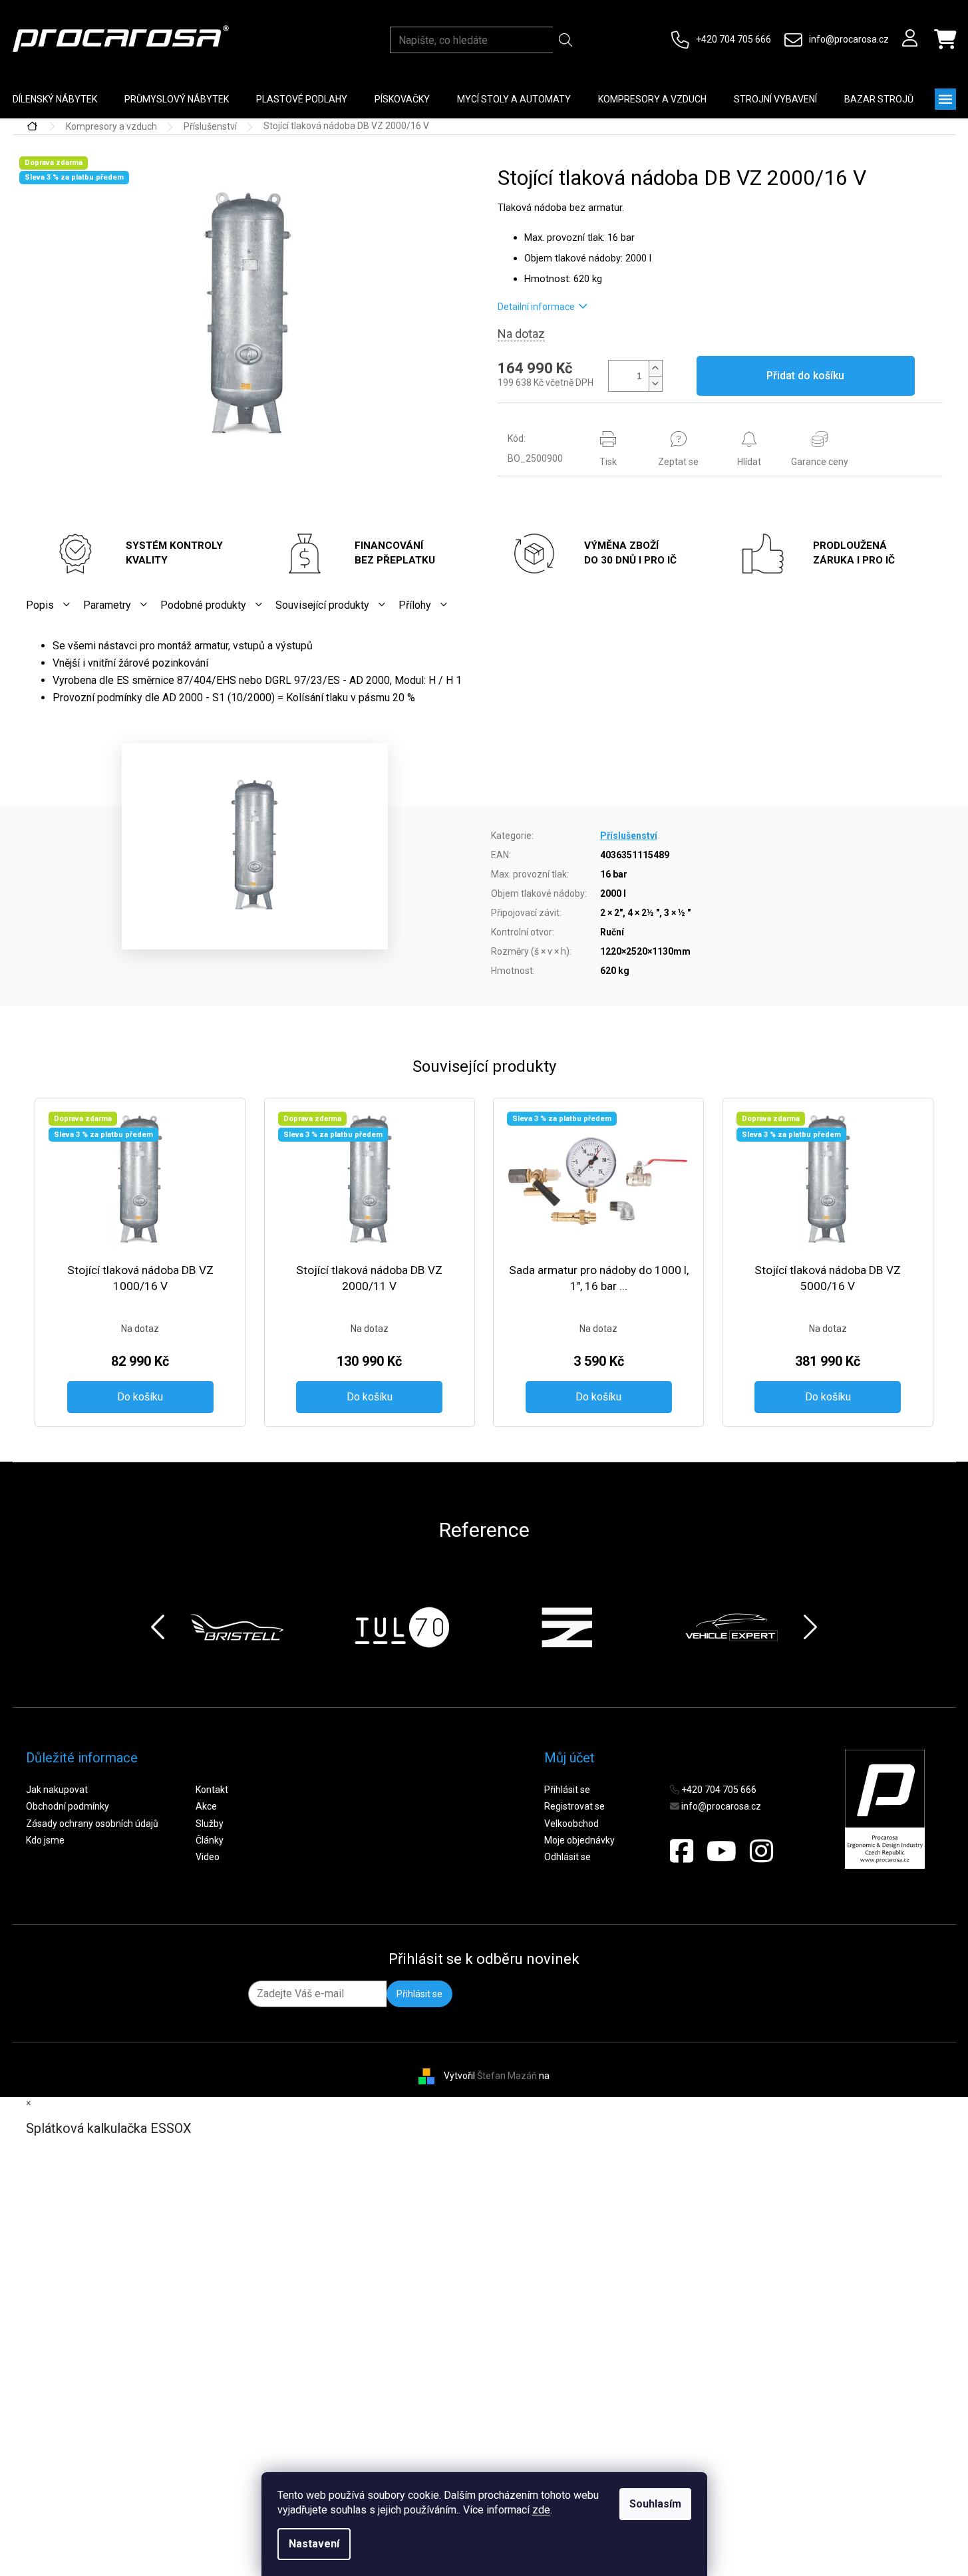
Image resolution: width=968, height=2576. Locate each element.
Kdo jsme (45, 1840)
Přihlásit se (567, 1790)
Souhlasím (655, 2504)
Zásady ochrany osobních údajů (92, 1824)
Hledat (566, 40)
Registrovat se (574, 1806)
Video (208, 1857)
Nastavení (314, 2544)
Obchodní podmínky (68, 1806)
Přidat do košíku (805, 376)
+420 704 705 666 (733, 39)
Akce (206, 1806)
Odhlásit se (567, 1857)
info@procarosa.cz (849, 39)
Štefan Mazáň (507, 2076)
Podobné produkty (203, 605)
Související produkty (322, 605)
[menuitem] (177, 99)
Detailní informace (536, 307)
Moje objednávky (579, 1840)
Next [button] (810, 1627)
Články (210, 1840)
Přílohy (415, 605)
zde (541, 2510)
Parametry (107, 605)
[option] (237, 1627)
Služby (210, 1824)
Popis (40, 605)
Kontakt (212, 1790)
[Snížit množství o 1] (655, 384)
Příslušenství (629, 836)
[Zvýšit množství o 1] (655, 368)
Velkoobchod (571, 1824)
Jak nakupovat (57, 1790)
